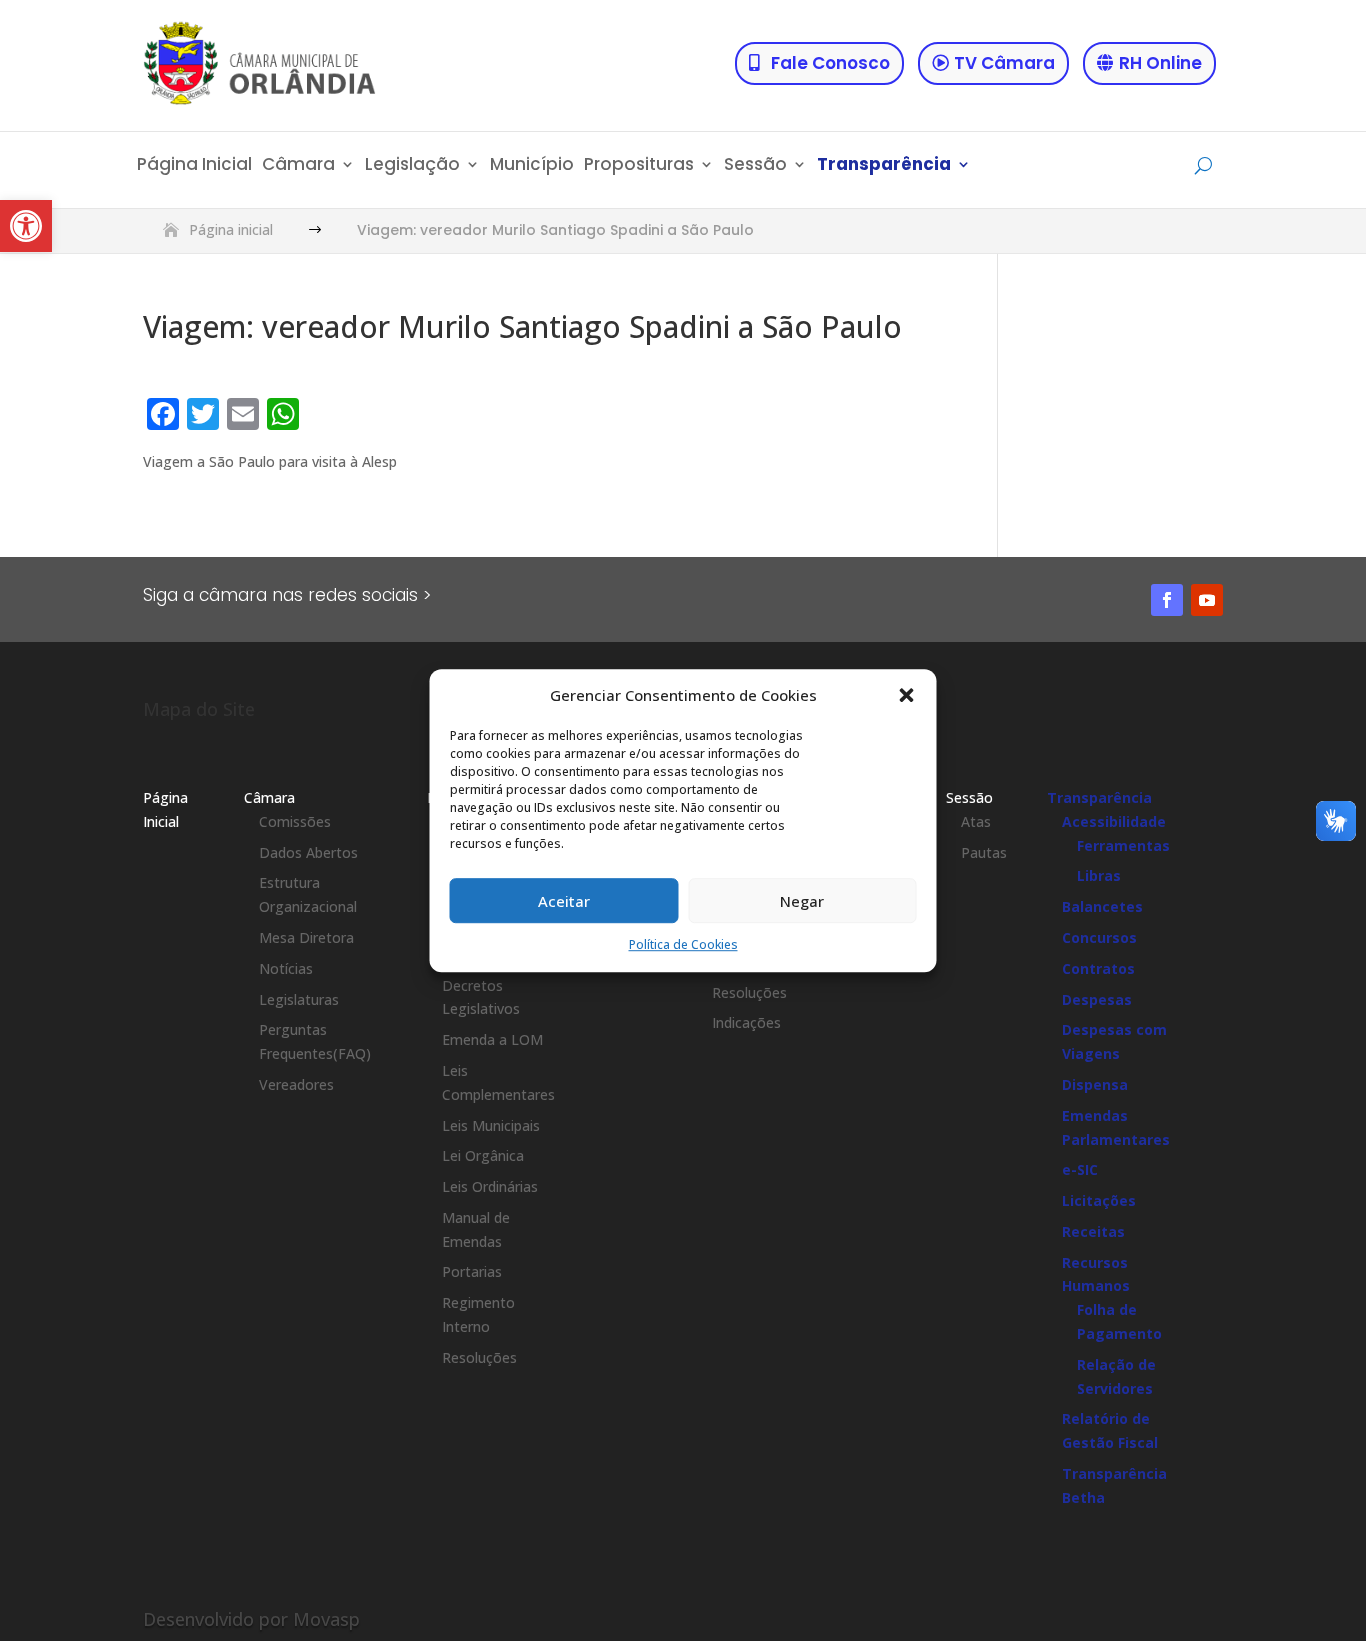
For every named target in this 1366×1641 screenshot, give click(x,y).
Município (532, 166)
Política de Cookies (683, 945)
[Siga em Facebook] (1167, 600)
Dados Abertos (308, 852)
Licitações (1099, 1200)
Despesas (1097, 999)
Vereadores (296, 1084)
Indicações (746, 1022)
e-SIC (1080, 1169)
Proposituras (639, 166)
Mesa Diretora (306, 937)
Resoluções (479, 1357)
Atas (976, 821)
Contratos (1098, 968)
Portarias (472, 1271)
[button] (26, 226)
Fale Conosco (830, 63)
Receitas (1093, 1231)
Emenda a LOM (492, 1039)
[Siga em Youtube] (1207, 600)
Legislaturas (299, 999)
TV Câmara (1004, 63)
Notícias (286, 968)
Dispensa (1095, 1084)
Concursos (1099, 937)
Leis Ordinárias (490, 1186)
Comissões (295, 821)
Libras (1099, 875)
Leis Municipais (491, 1125)
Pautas (984, 852)
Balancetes (1102, 906)
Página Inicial (194, 166)
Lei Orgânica (483, 1155)
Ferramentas (1123, 845)
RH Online (1160, 63)
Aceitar (564, 901)
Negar (802, 901)
